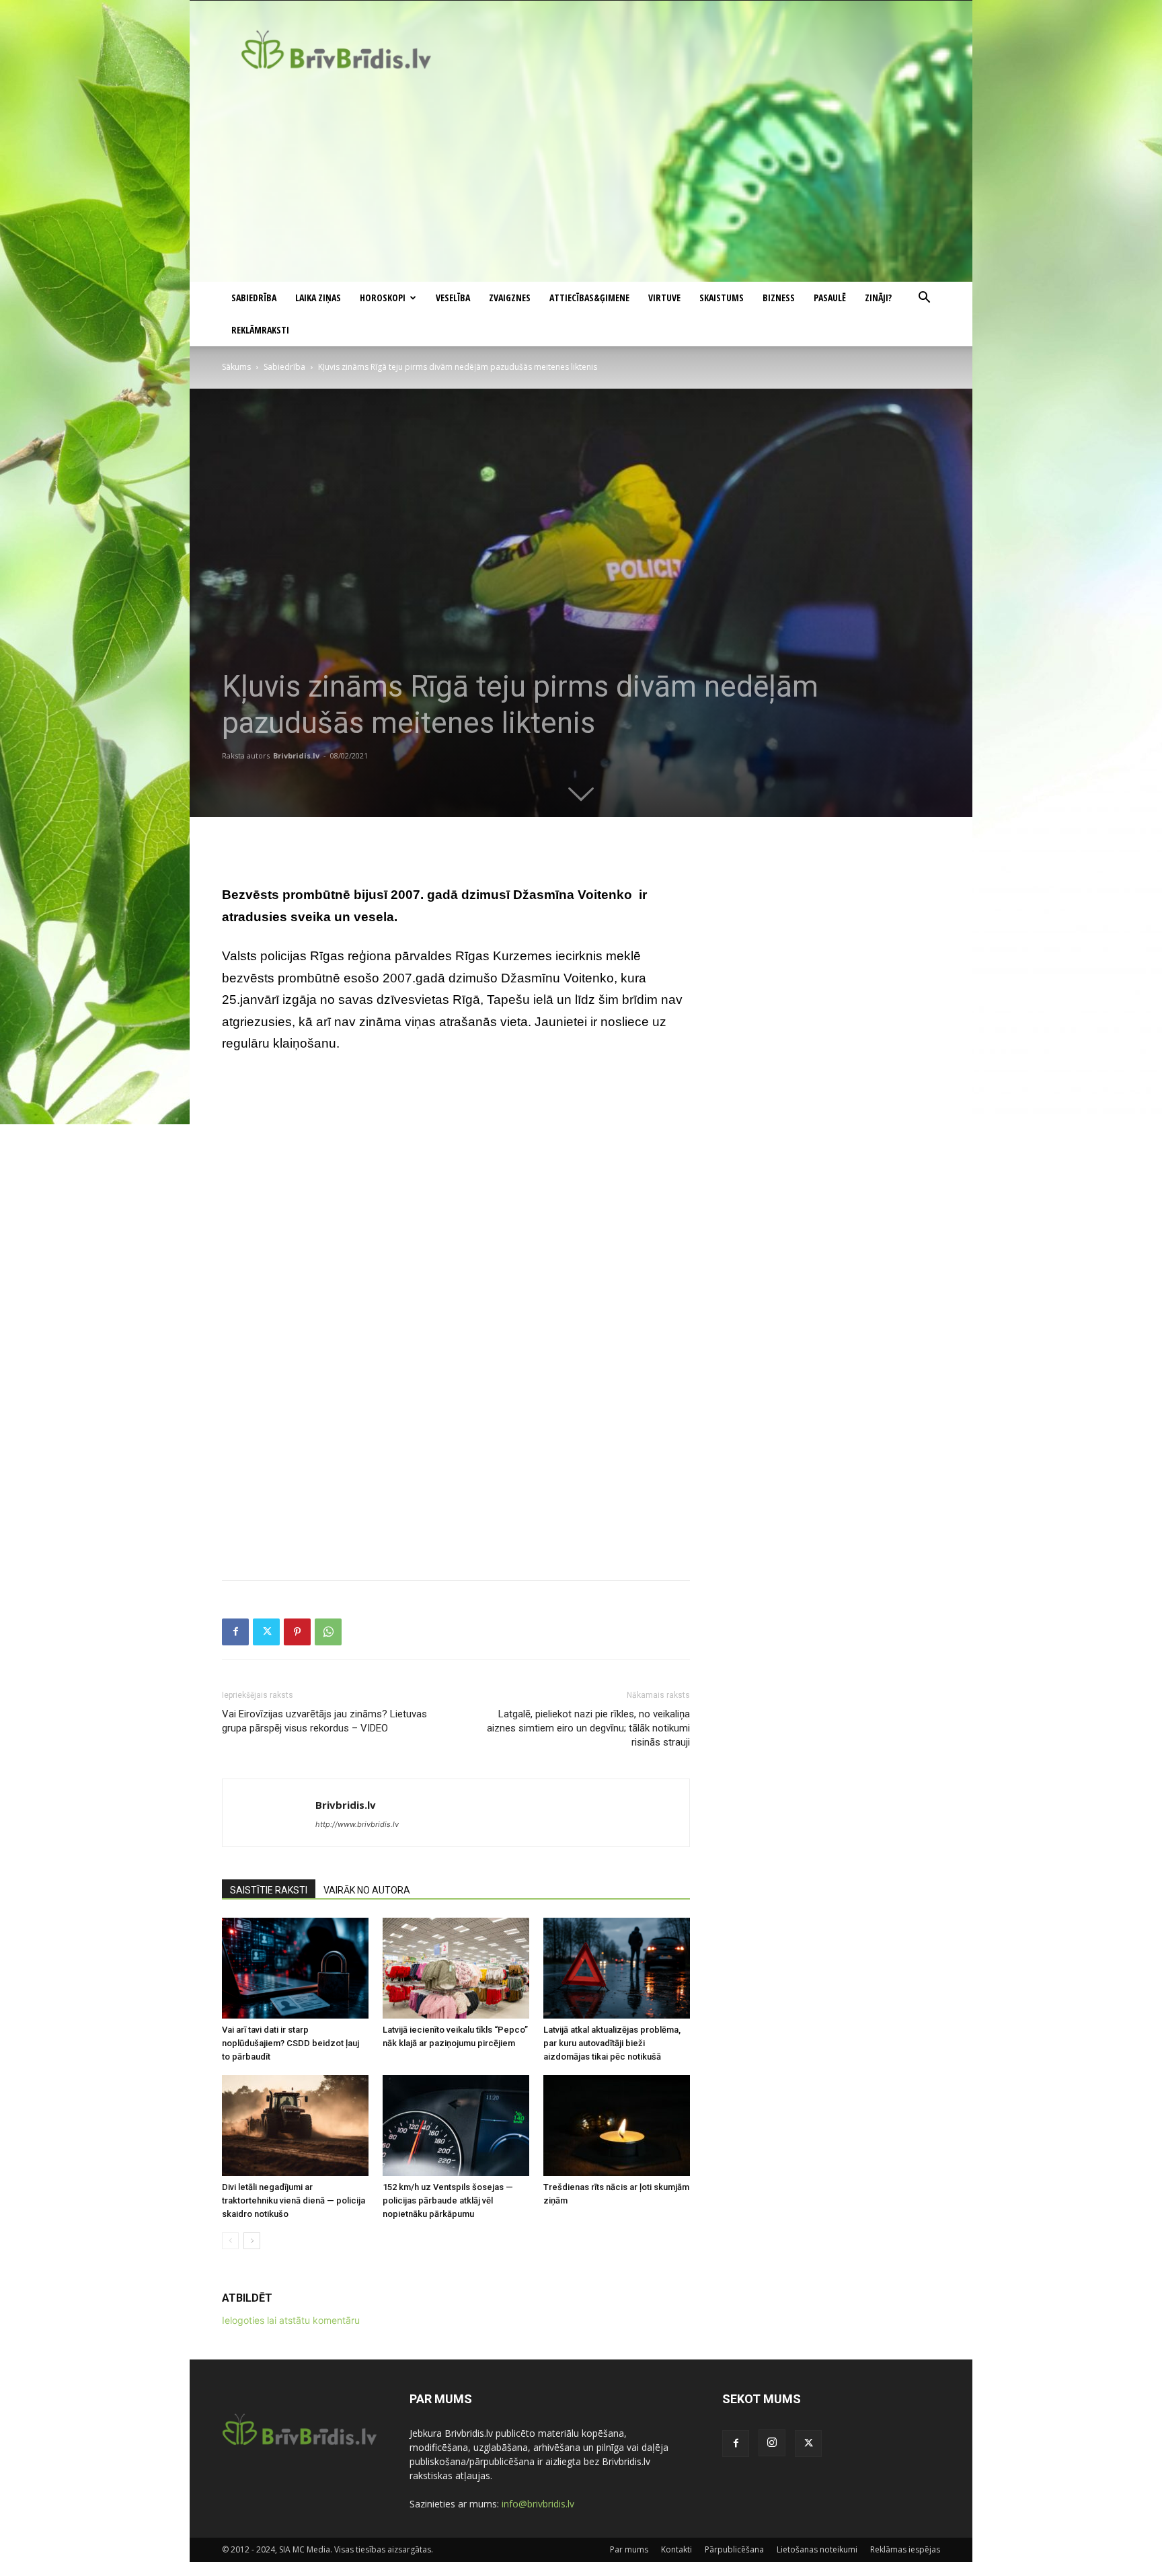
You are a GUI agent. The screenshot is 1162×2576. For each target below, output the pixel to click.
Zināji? (878, 298)
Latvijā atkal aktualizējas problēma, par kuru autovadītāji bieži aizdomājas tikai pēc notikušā (612, 2043)
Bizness (779, 298)
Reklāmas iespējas (905, 2549)
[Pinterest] (297, 1632)
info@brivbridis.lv (538, 2504)
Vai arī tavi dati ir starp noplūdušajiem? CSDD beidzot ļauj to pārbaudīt (290, 2043)
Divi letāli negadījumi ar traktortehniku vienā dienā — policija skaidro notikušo (294, 2200)
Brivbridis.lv (296, 755)
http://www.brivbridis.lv (357, 1824)
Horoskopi (383, 298)
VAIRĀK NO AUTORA (367, 1890)
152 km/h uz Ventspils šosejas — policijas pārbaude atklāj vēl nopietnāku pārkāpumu (448, 2200)
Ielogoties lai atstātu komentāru (291, 2320)
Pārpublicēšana (734, 2549)
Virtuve (664, 298)
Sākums (236, 367)
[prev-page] (230, 2241)
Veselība (453, 298)
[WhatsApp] (328, 1632)
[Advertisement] (581, 181)
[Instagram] (772, 2443)
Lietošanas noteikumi (817, 2549)
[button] (924, 299)
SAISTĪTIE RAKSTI (269, 1890)
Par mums (629, 2549)
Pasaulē (830, 298)
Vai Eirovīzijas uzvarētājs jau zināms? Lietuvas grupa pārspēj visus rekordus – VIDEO (324, 1721)
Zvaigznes (510, 298)
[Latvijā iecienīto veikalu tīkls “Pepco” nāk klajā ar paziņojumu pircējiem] (456, 1968)
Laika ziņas (318, 298)
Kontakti (676, 2549)
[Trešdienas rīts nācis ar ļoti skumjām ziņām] (617, 2125)
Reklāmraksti (260, 330)
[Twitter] (266, 1632)
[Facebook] (235, 1632)
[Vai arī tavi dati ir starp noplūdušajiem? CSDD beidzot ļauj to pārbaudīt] (295, 1968)
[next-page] (252, 2241)
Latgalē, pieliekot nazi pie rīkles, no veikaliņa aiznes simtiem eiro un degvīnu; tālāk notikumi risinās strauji (588, 1728)
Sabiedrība (254, 298)
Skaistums (722, 298)
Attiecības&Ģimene (589, 298)
